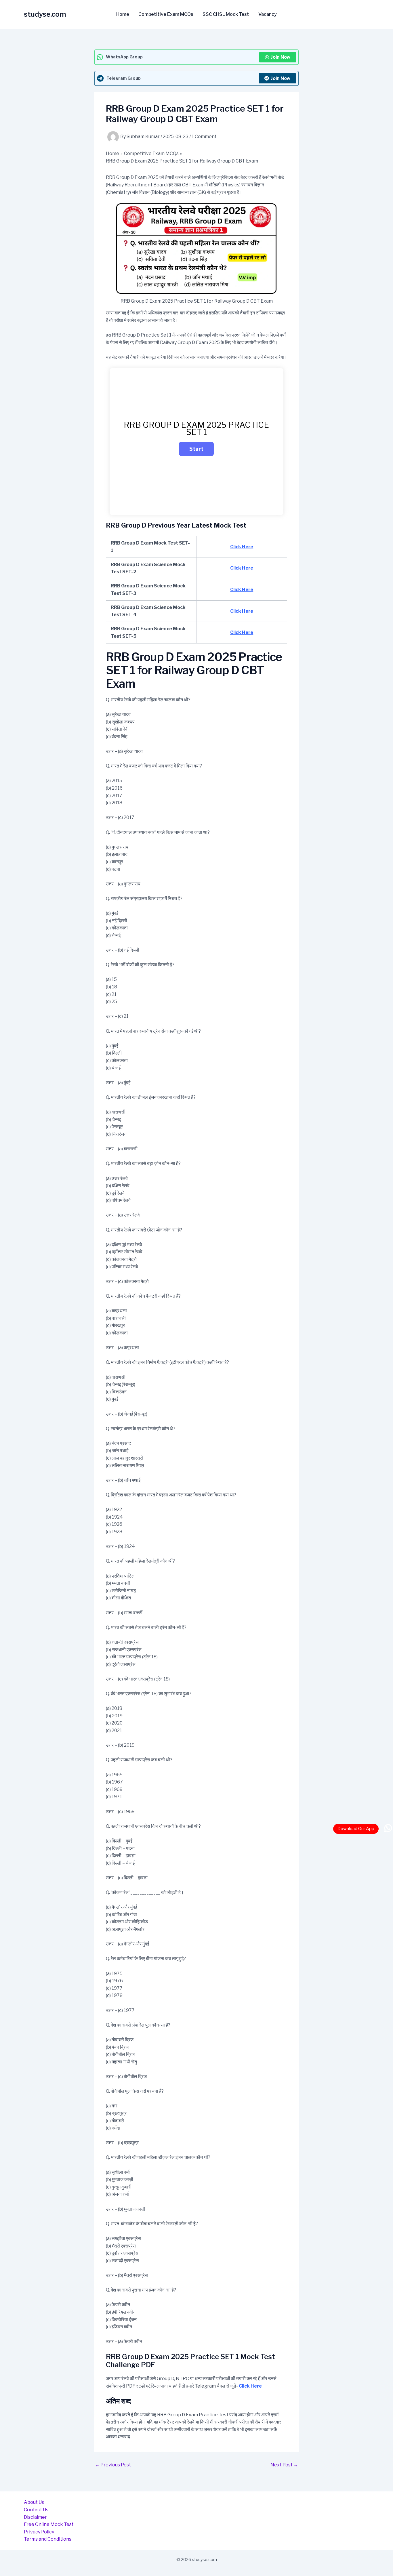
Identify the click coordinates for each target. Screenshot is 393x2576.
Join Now (280, 57)
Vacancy (268, 14)
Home (123, 14)
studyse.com (45, 14)
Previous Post (113, 2465)
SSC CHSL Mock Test (226, 14)
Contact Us (36, 2510)
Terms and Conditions (48, 2539)
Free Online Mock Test (49, 2524)
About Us (34, 2502)
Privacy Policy (39, 2532)
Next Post (284, 2465)
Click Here (242, 547)
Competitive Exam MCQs (166, 14)
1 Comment (204, 136)
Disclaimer (35, 2517)
